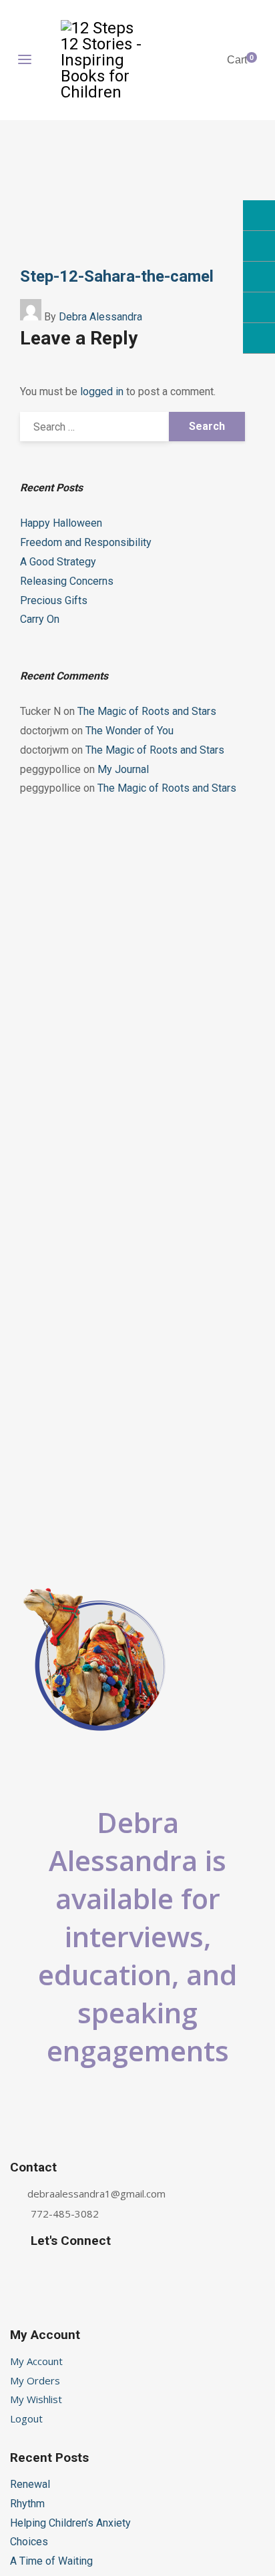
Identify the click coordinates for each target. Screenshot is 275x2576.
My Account (36, 2361)
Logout (26, 2418)
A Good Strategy (58, 562)
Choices (29, 2542)
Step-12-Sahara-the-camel (117, 276)
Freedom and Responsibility (86, 542)
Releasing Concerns (67, 581)
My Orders (35, 2380)
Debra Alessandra (100, 317)
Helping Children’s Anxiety (70, 2523)
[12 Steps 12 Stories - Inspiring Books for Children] (103, 60)
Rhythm (27, 2504)
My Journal (123, 769)
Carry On (40, 619)
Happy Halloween (61, 523)
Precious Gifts (54, 600)
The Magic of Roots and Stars (147, 711)
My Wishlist (36, 2399)
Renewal (30, 2484)
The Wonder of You (129, 731)
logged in (102, 392)
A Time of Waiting (51, 2561)
